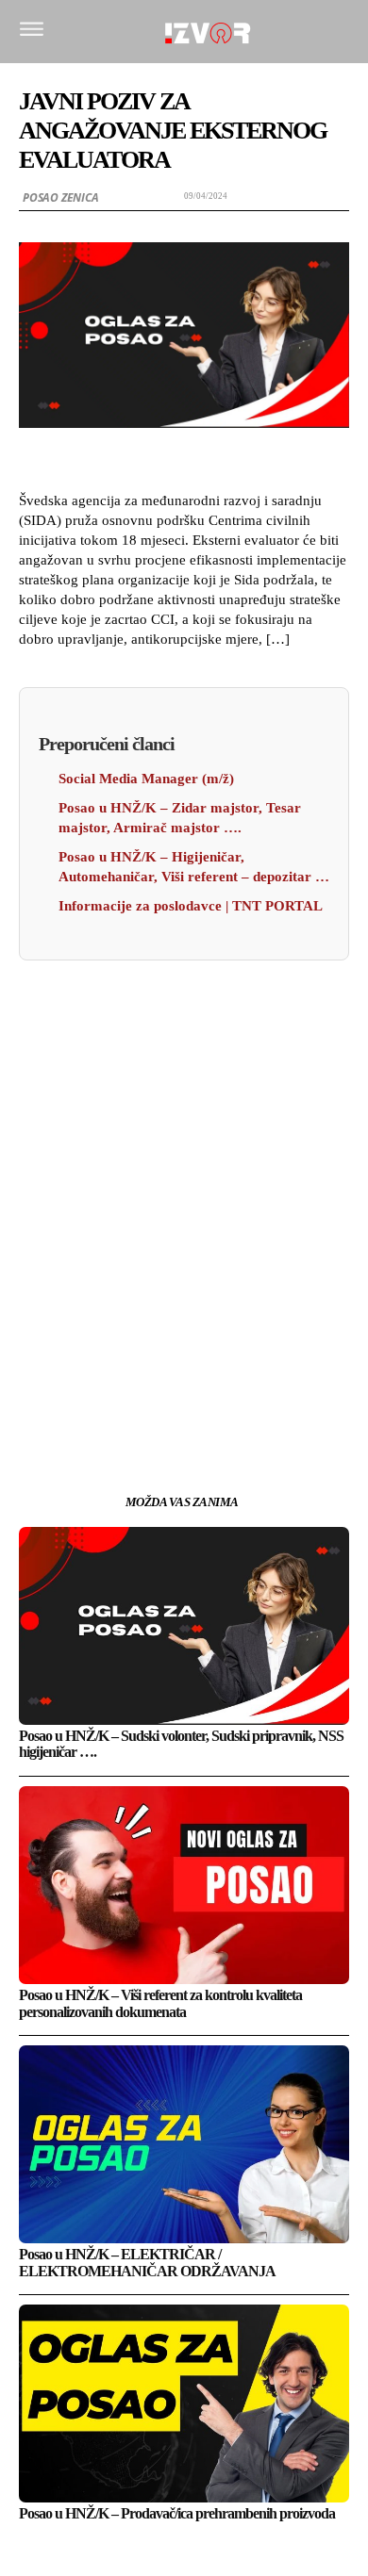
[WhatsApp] (184, 1391)
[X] (141, 1391)
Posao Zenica (61, 197)
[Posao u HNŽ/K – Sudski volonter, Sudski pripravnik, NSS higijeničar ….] (184, 1626)
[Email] (227, 1391)
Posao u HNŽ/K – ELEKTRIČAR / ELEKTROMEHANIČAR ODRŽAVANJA (147, 2263)
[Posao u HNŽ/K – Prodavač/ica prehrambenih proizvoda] (184, 2404)
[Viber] (271, 1391)
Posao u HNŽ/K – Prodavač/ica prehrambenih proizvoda (177, 2513)
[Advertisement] (184, 1144)
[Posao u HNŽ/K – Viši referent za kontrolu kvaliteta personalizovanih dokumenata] (184, 1885)
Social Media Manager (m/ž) (146, 779)
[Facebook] (97, 1391)
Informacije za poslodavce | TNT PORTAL (191, 906)
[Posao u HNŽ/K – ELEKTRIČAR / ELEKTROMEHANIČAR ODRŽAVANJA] (184, 2144)
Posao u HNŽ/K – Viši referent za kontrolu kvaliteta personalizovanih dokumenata (160, 2003)
